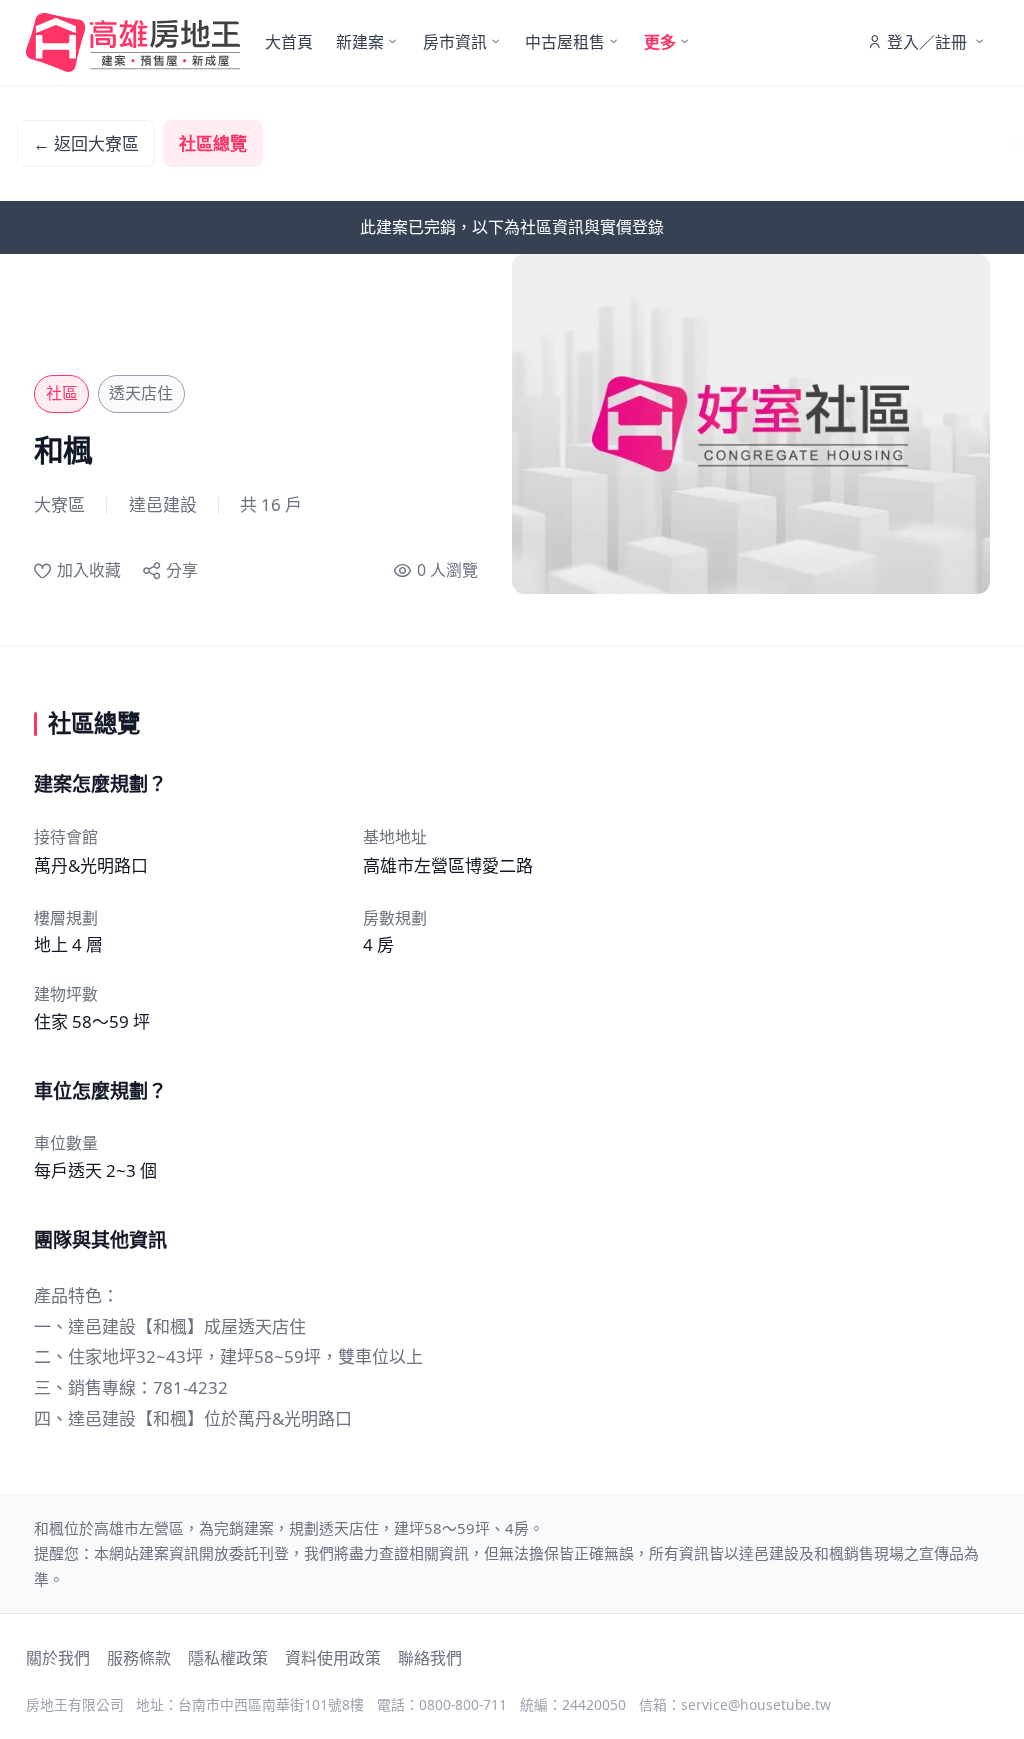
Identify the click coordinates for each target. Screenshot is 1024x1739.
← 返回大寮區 (86, 143)
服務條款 (139, 1658)
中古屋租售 (565, 42)
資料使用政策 (333, 1658)
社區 (62, 393)
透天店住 (141, 393)
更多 (660, 42)
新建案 (360, 42)
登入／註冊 (927, 42)
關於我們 (58, 1658)
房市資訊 (455, 42)
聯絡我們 (430, 1658)
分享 (182, 570)
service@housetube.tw (756, 1704)
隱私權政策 (228, 1658)
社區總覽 (213, 143)
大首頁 (289, 42)
